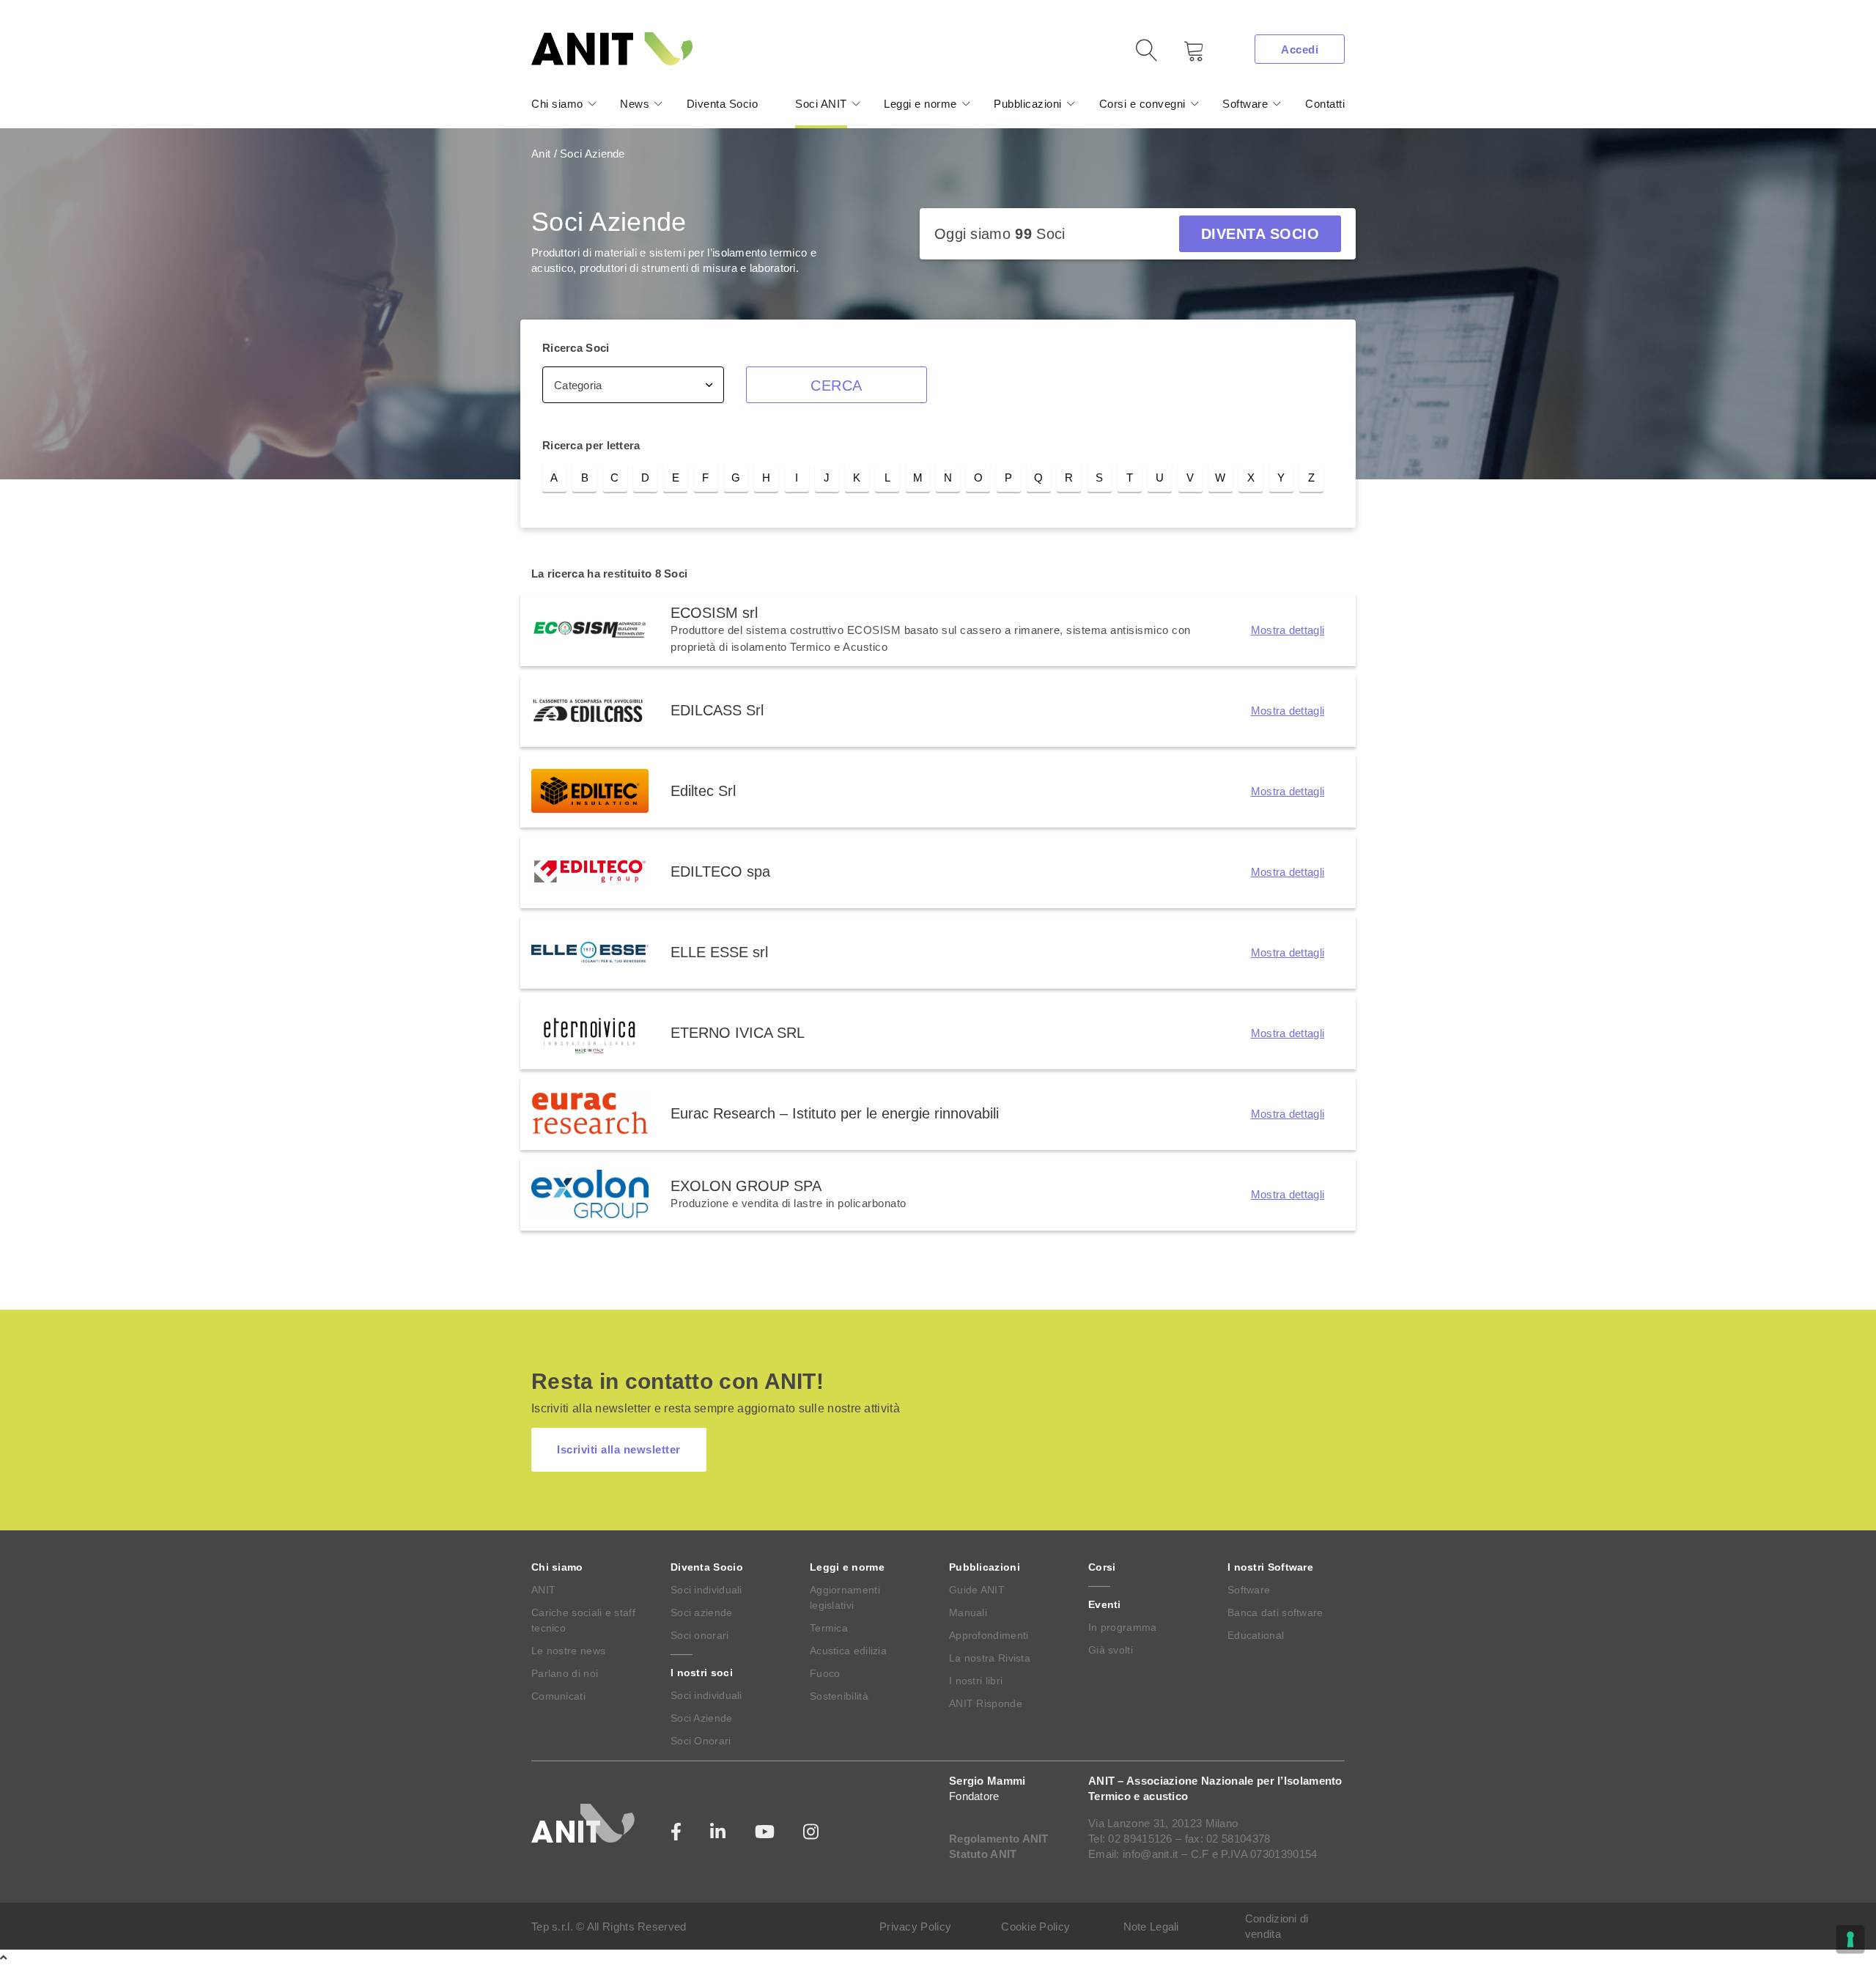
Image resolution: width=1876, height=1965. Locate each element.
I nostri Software (1270, 1567)
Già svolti (1111, 1650)
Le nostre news (568, 1651)
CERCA (837, 386)
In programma (1123, 1627)
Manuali (968, 1612)
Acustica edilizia (848, 1651)
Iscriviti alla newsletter (619, 1449)
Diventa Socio (723, 104)
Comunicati (558, 1696)
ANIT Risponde (986, 1703)
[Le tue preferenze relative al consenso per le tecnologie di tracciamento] (1850, 1939)
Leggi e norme (920, 104)
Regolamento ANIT (999, 1839)
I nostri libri (976, 1681)
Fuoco (825, 1673)
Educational (1256, 1635)
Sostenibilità (839, 1696)
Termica (829, 1628)
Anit (541, 154)
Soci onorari (700, 1635)
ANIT (543, 1590)
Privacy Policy (915, 1927)
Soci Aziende (702, 1718)
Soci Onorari (701, 1741)
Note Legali (1151, 1927)
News (635, 104)
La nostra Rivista (990, 1658)
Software (1245, 104)
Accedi (1300, 49)
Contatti (1325, 104)
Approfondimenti (989, 1635)
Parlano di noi (565, 1673)
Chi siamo (557, 104)
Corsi (1102, 1567)
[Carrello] (1183, 56)
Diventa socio (1260, 234)
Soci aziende (702, 1612)
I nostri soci (702, 1673)
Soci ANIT (821, 104)
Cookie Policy (1035, 1927)
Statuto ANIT (983, 1854)
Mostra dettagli (1288, 630)
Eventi (1105, 1604)
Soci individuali (706, 1590)
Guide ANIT (977, 1590)
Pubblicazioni (1028, 104)
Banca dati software (1275, 1612)
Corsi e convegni (1142, 104)
